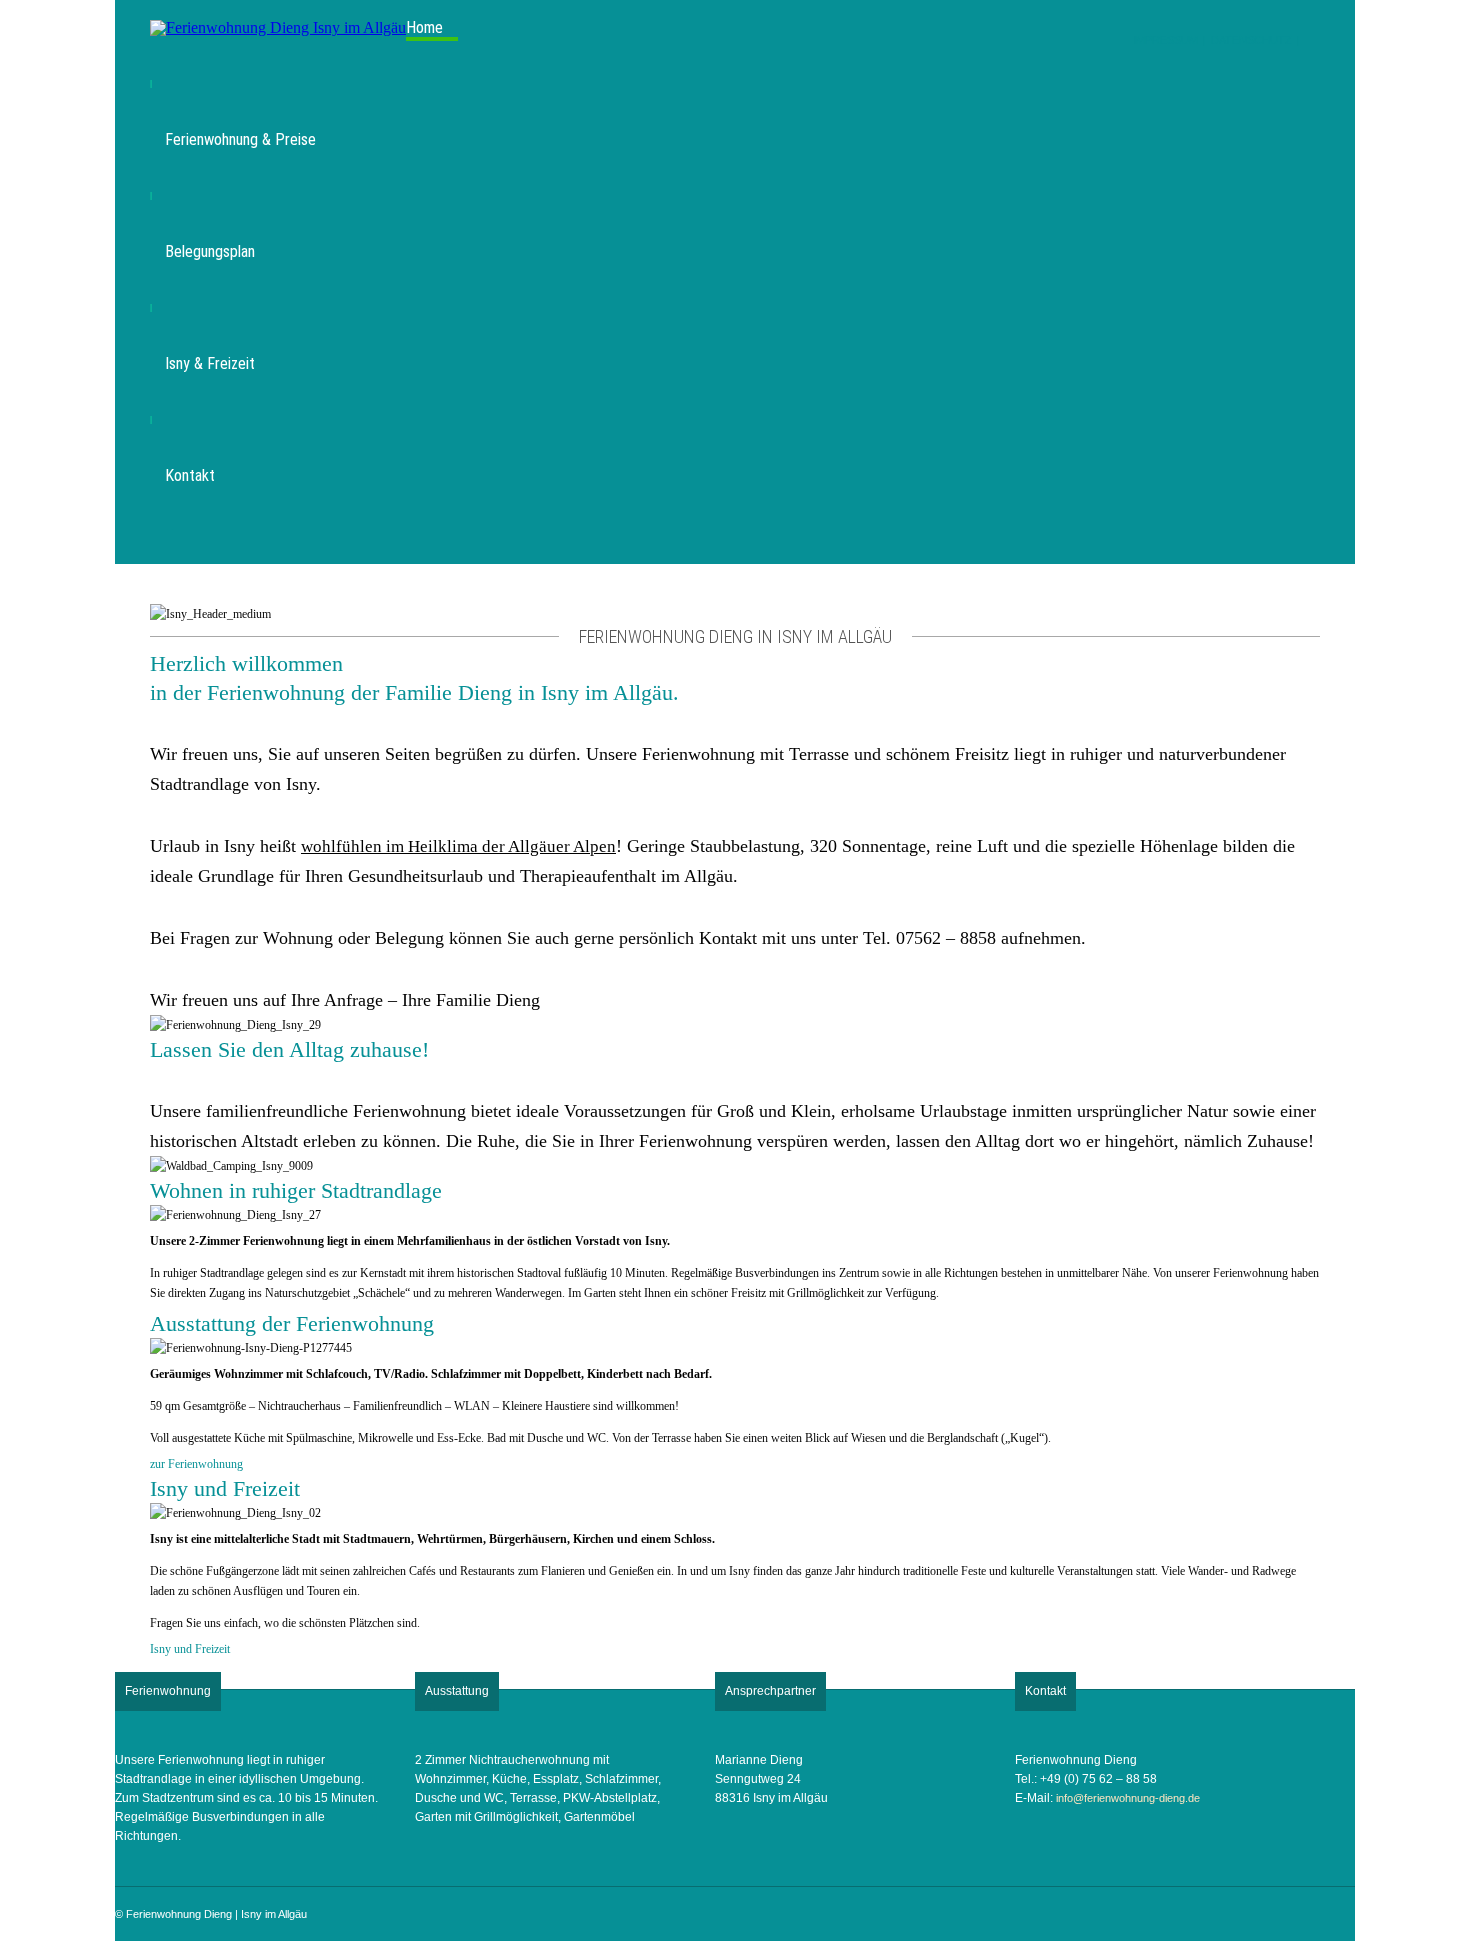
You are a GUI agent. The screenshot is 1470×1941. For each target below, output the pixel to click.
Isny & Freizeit (210, 363)
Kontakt (190, 475)
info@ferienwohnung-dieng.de (1128, 1798)
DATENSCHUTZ (1251, 40)
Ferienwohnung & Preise (240, 139)
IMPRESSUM (1165, 40)
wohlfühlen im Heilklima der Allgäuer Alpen (458, 846)
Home (424, 27)
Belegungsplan (210, 251)
